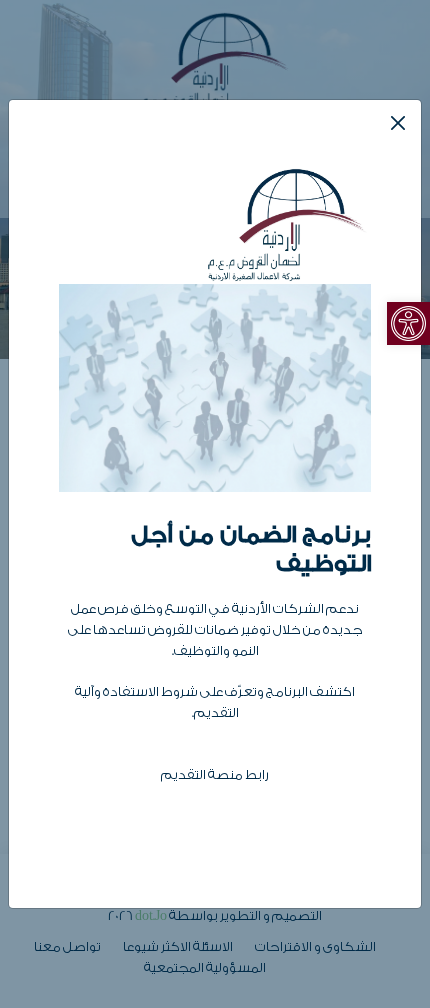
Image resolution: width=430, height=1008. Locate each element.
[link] (408, 323)
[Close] (398, 123)
